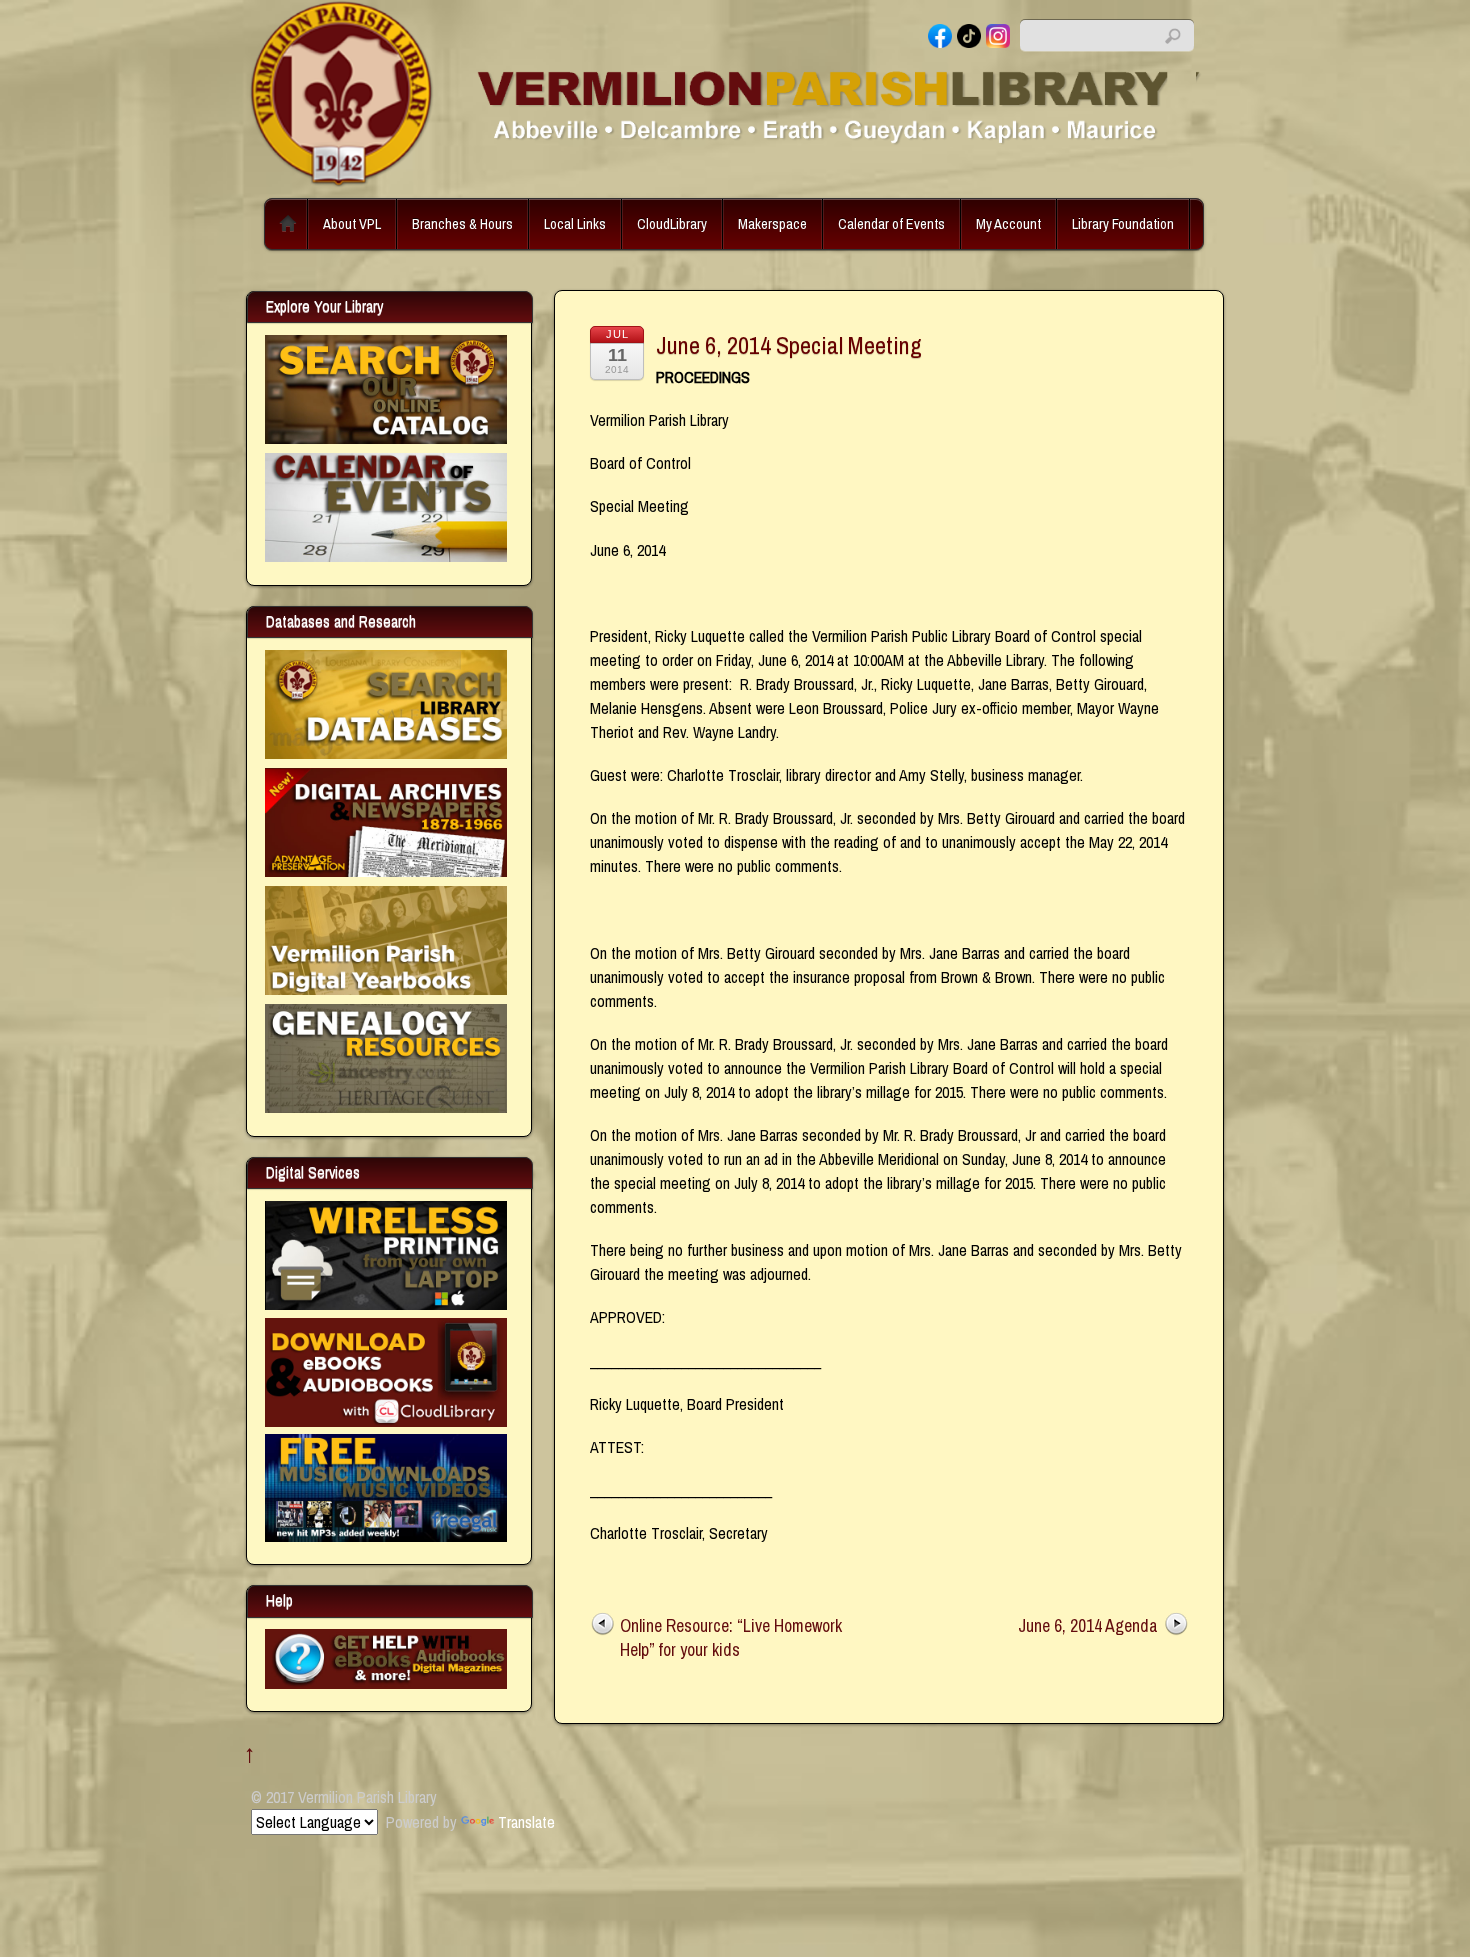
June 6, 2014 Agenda (1088, 1625)
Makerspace (772, 223)
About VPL (352, 223)
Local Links (575, 223)
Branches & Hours (462, 223)
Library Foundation (1123, 223)
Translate (526, 1822)
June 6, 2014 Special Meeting (789, 345)
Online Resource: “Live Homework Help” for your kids (731, 1637)
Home (288, 224)
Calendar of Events (891, 223)
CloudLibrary (672, 223)
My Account (1008, 223)
